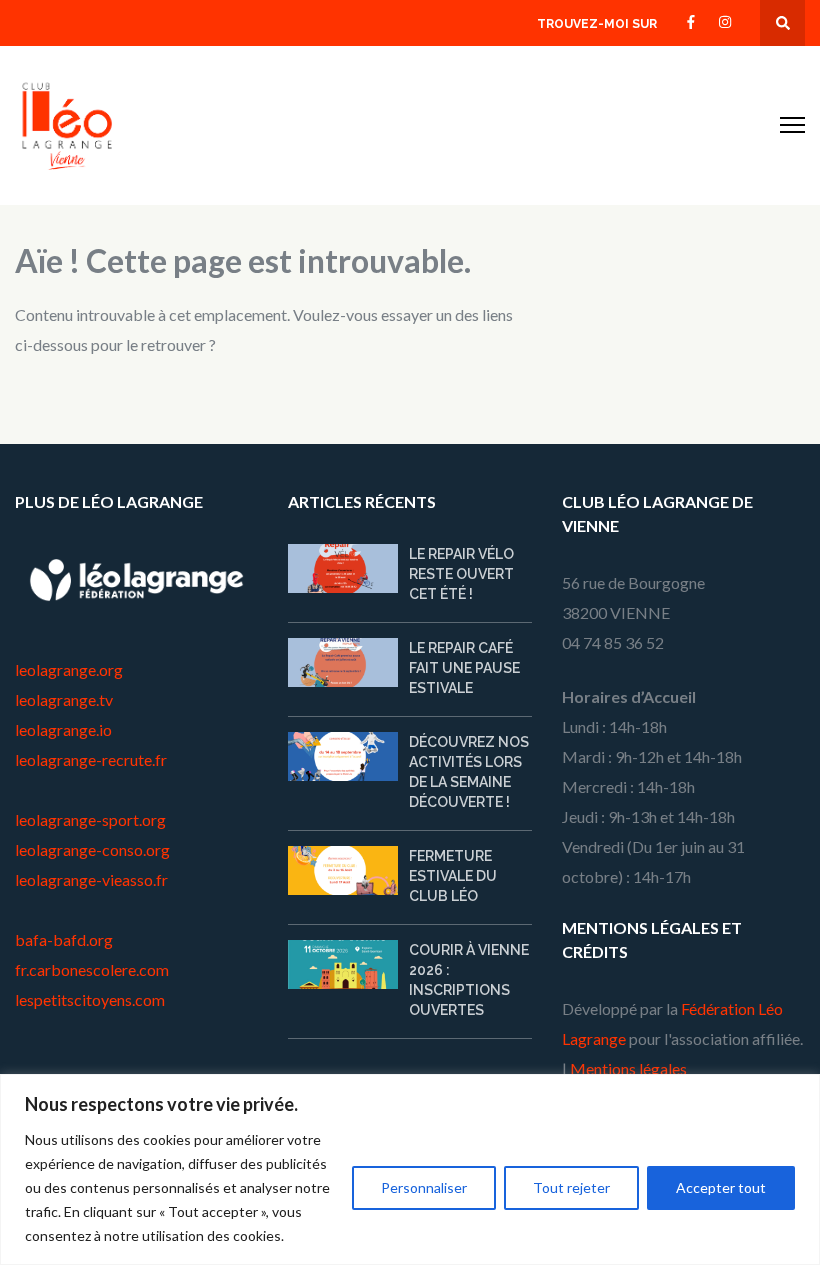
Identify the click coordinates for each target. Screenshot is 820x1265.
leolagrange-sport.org (90, 819)
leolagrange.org (69, 669)
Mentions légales (628, 1068)
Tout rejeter (571, 1187)
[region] (410, 1169)
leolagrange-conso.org (92, 849)
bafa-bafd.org (64, 939)
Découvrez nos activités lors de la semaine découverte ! (469, 772)
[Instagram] (725, 20)
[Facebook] (691, 20)
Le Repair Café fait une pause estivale (464, 668)
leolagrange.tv (64, 699)
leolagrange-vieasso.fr (91, 879)
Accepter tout (721, 1187)
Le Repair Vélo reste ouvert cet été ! (461, 574)
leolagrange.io (63, 729)
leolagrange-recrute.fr (91, 759)
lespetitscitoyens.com (90, 999)
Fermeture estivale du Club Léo (453, 876)
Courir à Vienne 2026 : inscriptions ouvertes (469, 980)
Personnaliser (424, 1187)
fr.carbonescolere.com (92, 969)
